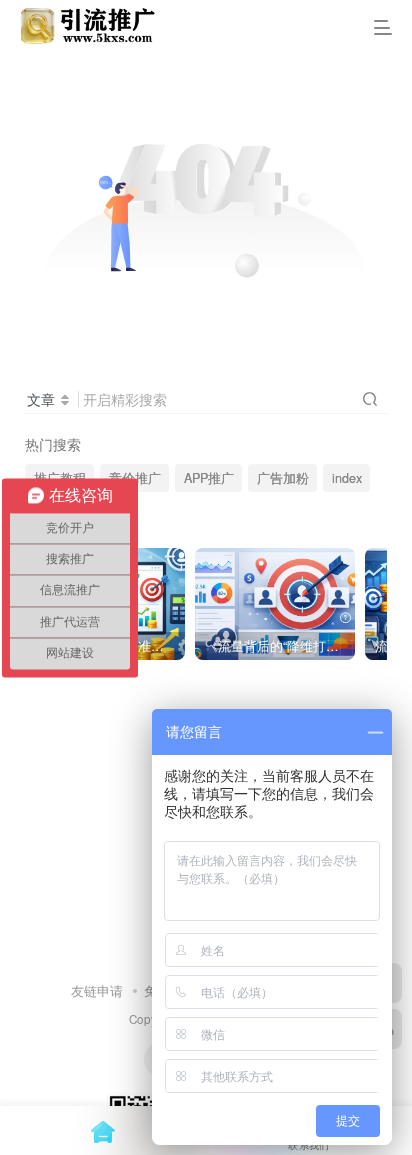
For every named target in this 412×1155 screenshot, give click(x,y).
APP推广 (209, 478)
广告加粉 (283, 478)
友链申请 (97, 990)
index (347, 478)
